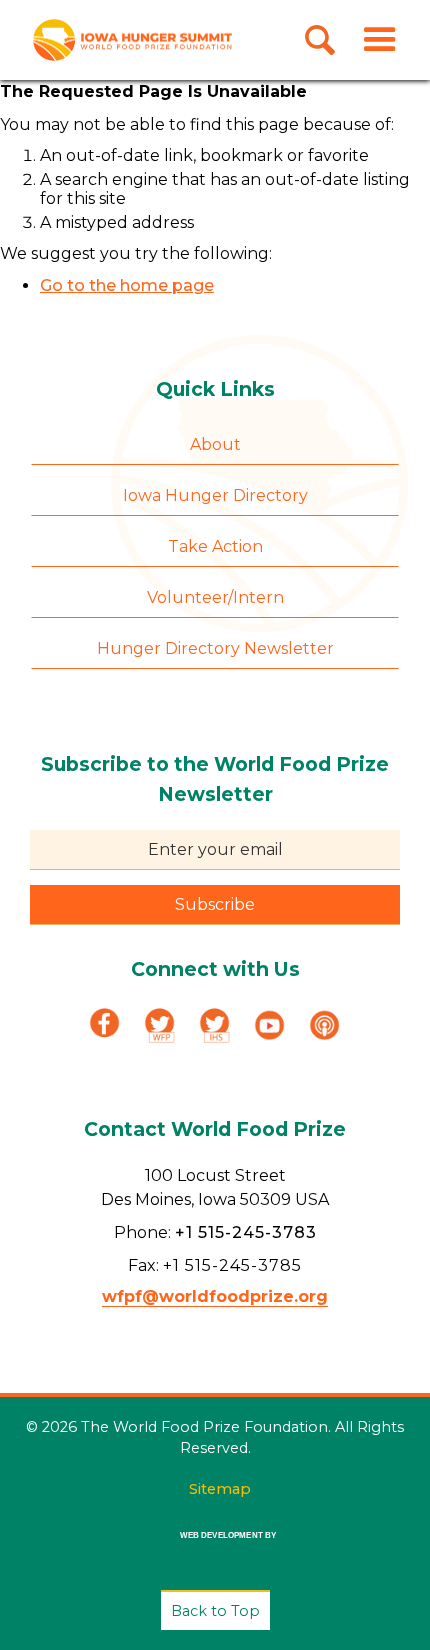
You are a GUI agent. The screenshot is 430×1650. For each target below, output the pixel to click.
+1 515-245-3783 (246, 1232)
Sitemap (220, 1489)
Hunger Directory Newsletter (215, 648)
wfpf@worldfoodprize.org (215, 1296)
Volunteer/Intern (215, 597)
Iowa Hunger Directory (215, 495)
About (215, 444)
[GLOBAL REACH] (215, 1549)
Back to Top (215, 1611)
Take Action (215, 546)
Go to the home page (127, 285)
